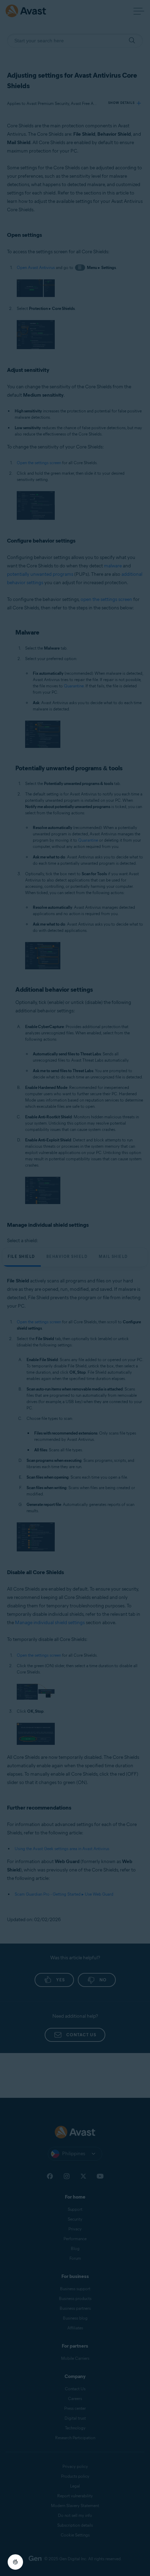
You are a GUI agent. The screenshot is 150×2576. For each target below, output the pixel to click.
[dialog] (75, 1288)
